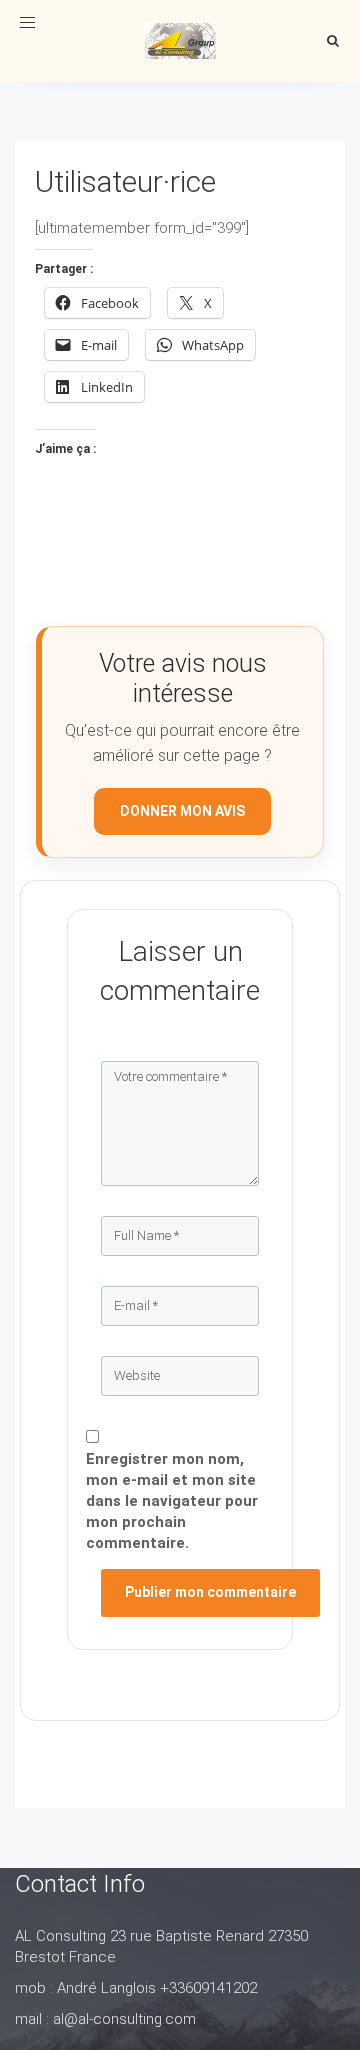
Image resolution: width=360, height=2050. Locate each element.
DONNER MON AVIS (182, 811)
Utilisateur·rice (125, 181)
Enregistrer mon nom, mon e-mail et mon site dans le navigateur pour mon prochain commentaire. (172, 1501)
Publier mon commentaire (210, 1592)
